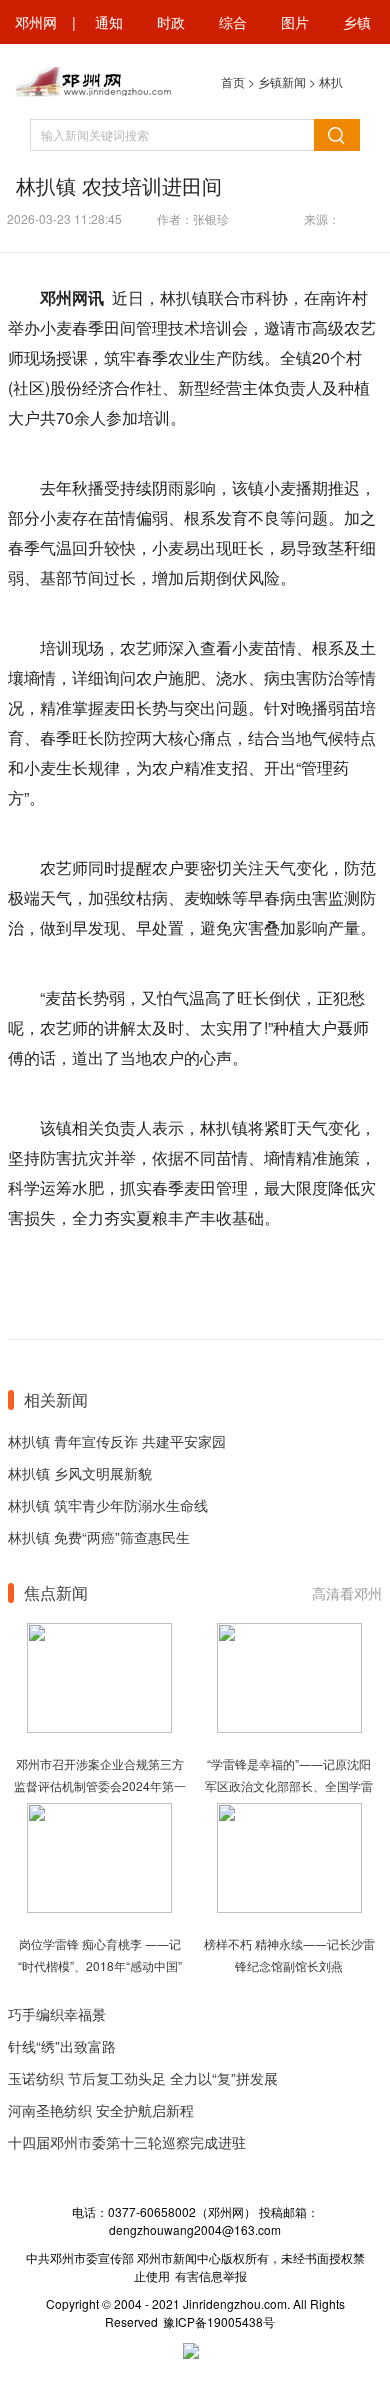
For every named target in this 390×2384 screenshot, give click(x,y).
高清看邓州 (347, 1593)
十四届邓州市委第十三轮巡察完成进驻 (127, 2142)
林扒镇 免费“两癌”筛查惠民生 (99, 1537)
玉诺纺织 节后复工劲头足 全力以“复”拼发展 (143, 2078)
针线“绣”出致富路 (62, 2046)
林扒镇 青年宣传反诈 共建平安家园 (117, 1441)
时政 (171, 22)
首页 (233, 81)
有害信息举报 (211, 2275)
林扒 (331, 81)
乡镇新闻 (282, 81)
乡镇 (357, 22)
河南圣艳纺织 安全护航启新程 (101, 2110)
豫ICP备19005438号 (219, 2321)
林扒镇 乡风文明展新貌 (80, 1473)
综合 (233, 22)
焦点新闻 (56, 1592)
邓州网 (36, 22)
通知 (109, 22)
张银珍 (211, 218)
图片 (295, 22)
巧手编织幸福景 (57, 2014)
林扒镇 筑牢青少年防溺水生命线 (108, 1505)
